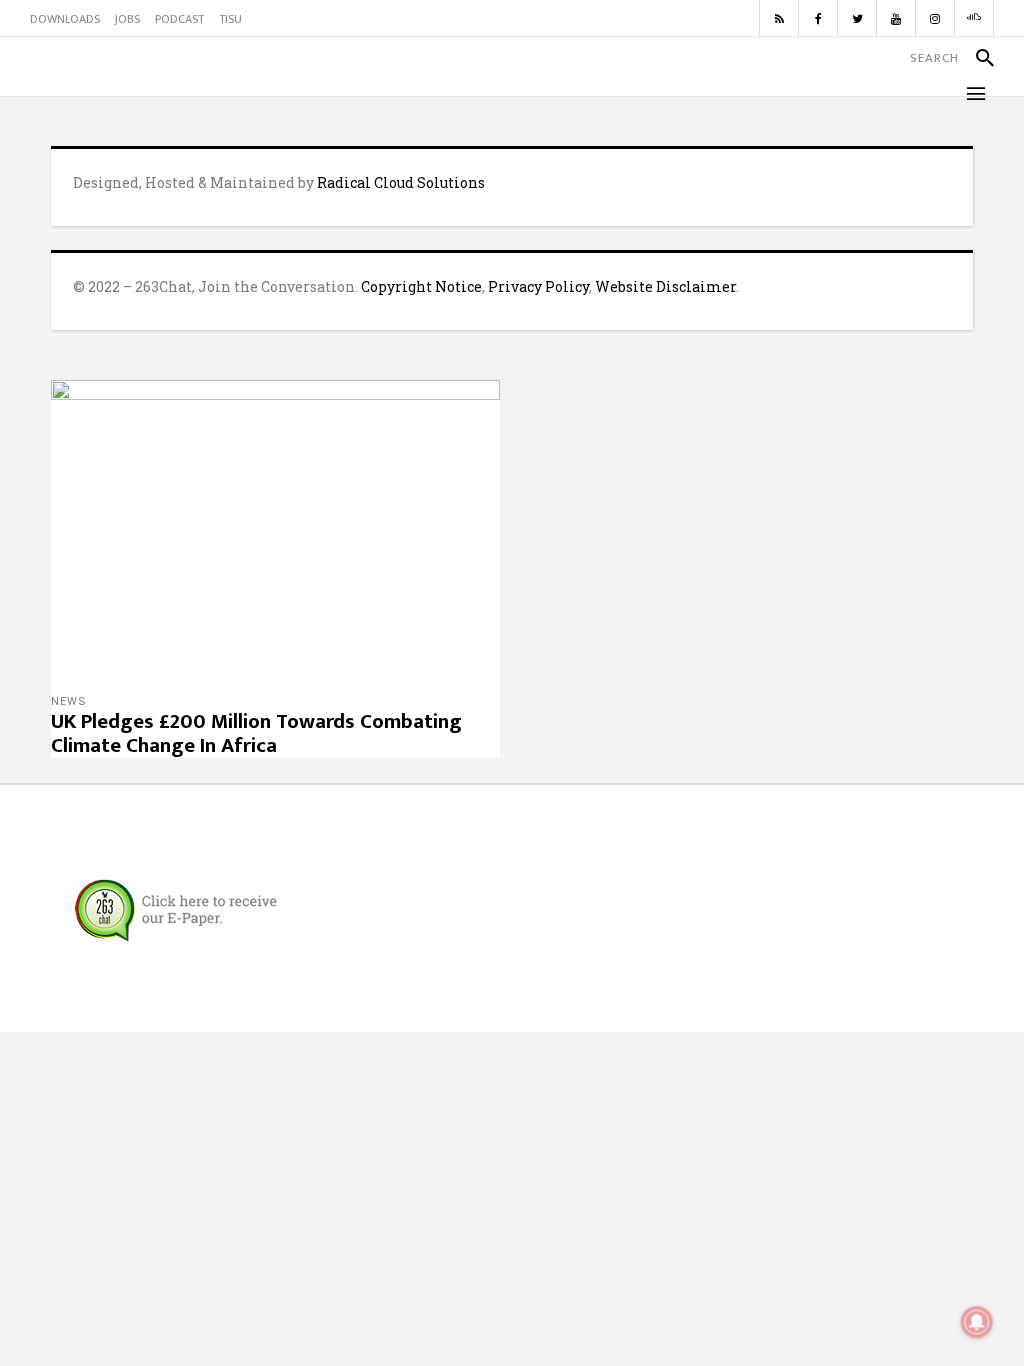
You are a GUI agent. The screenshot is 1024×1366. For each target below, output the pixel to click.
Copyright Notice (421, 286)
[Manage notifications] (977, 1322)
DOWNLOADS (65, 19)
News (69, 701)
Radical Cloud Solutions (401, 182)
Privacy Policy (538, 286)
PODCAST (179, 19)
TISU (230, 19)
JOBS (127, 19)
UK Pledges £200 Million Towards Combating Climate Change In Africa (256, 733)
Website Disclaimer (665, 286)
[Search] (976, 58)
